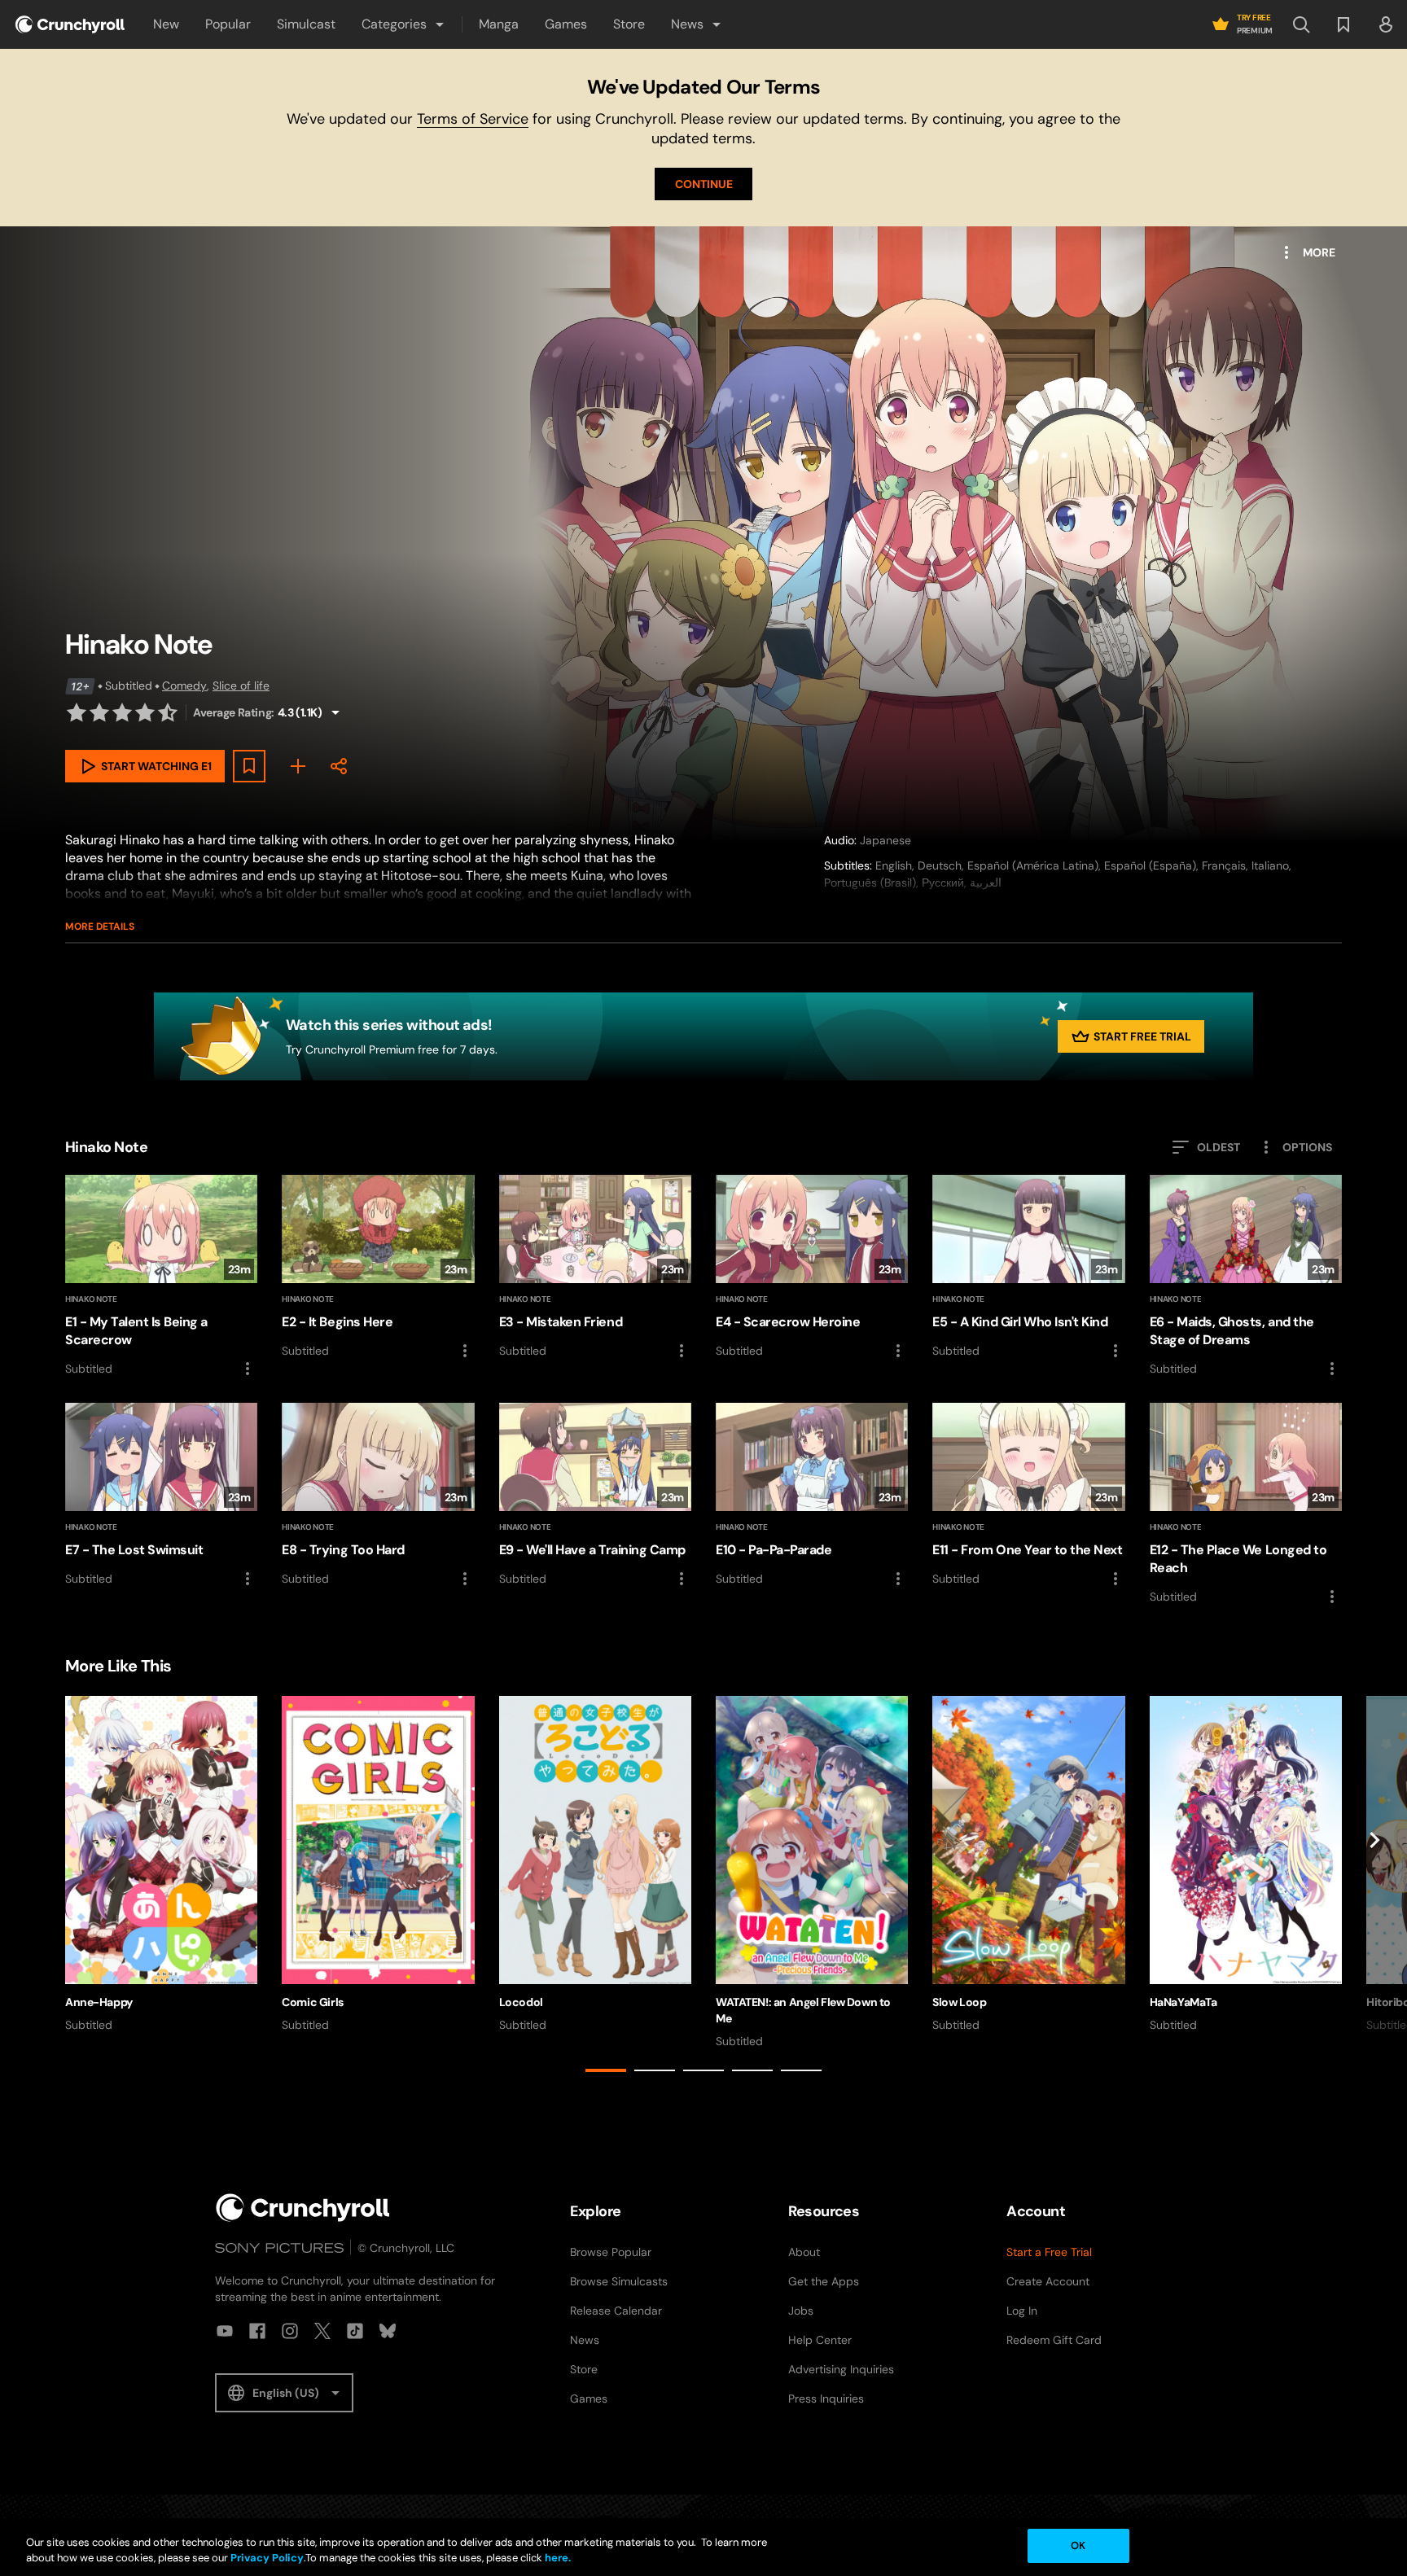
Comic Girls (312, 2002)
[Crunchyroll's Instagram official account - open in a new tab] (290, 2331)
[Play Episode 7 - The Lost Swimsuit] (161, 1496)
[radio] (77, 712)
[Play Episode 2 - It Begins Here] (378, 1268)
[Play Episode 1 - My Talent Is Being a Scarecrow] (161, 1277)
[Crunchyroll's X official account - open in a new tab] (322, 2331)
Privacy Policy (267, 2558)
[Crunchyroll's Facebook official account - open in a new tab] (257, 2331)
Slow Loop (959, 2002)
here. (557, 2558)
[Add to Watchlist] (249, 766)
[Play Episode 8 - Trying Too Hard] (378, 1496)
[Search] (1301, 24)
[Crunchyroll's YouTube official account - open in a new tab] (225, 2331)
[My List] (298, 766)
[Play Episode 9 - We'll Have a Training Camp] (595, 1496)
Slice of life (241, 686)
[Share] (339, 766)
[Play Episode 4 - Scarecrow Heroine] (812, 1268)
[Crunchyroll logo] (70, 24)
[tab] (606, 2070)
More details (100, 927)
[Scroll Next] (1374, 1887)
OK (1078, 2545)
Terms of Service (473, 119)
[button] (404, 24)
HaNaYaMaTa (1183, 2002)
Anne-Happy (99, 2002)
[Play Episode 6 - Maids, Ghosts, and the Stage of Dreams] (1246, 1277)
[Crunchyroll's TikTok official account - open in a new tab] (355, 2331)
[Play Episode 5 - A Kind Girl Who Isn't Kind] (1028, 1268)
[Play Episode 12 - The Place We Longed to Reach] (1246, 1505)
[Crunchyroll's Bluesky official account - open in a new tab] (388, 2331)
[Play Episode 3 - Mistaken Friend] (595, 1268)
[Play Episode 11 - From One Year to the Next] (1028, 1496)
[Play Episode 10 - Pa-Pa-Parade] (812, 1496)
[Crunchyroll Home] (303, 2208)
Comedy (184, 686)
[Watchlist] (1343, 24)
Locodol (521, 2002)
